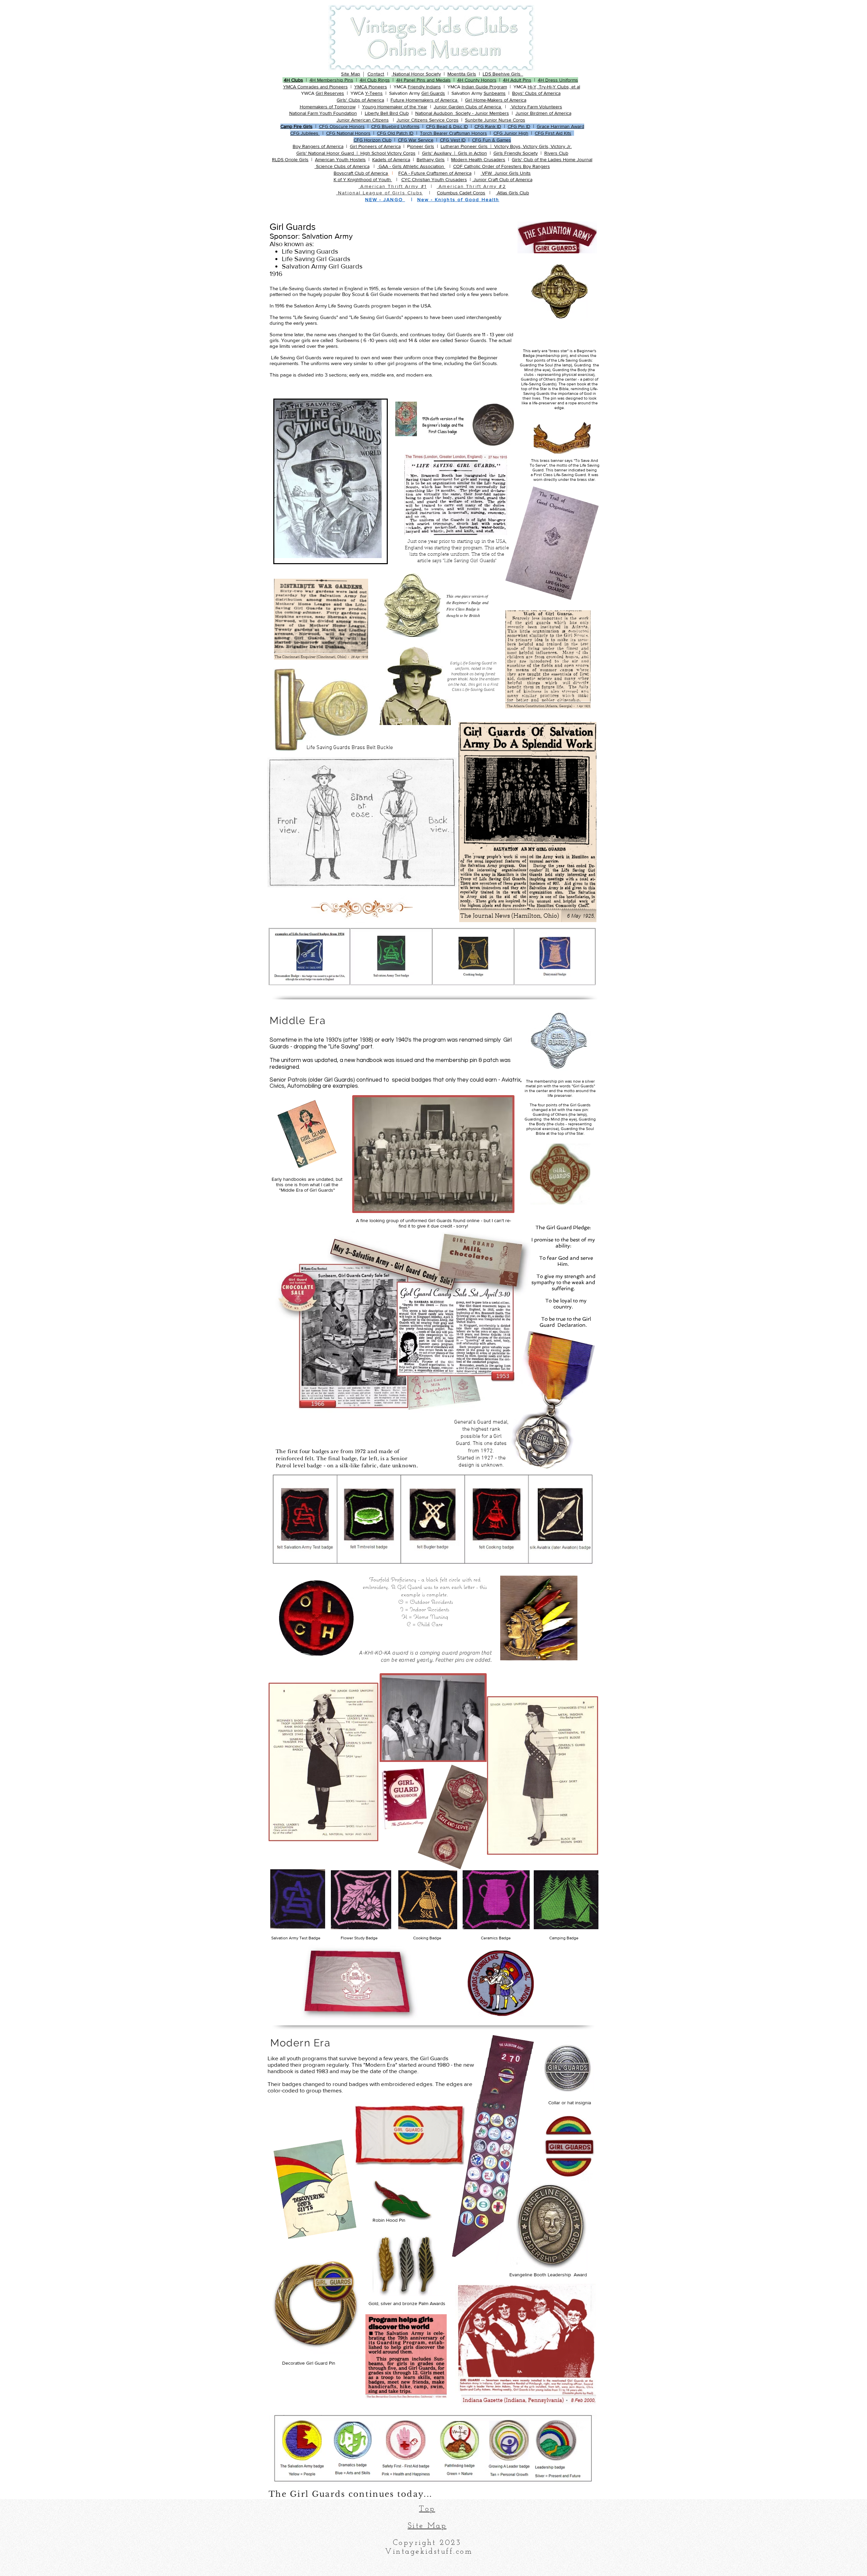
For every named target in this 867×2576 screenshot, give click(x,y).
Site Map (351, 74)
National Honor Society (416, 74)
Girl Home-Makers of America (496, 100)
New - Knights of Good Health (458, 199)
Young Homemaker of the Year (395, 107)
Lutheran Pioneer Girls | (467, 146)
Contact (376, 74)
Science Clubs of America (342, 166)
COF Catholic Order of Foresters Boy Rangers (502, 166)
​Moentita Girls (462, 74)
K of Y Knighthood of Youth (363, 179)
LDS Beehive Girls (503, 74)
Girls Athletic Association (419, 166)
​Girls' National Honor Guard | (328, 153)
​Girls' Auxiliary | (440, 153)
